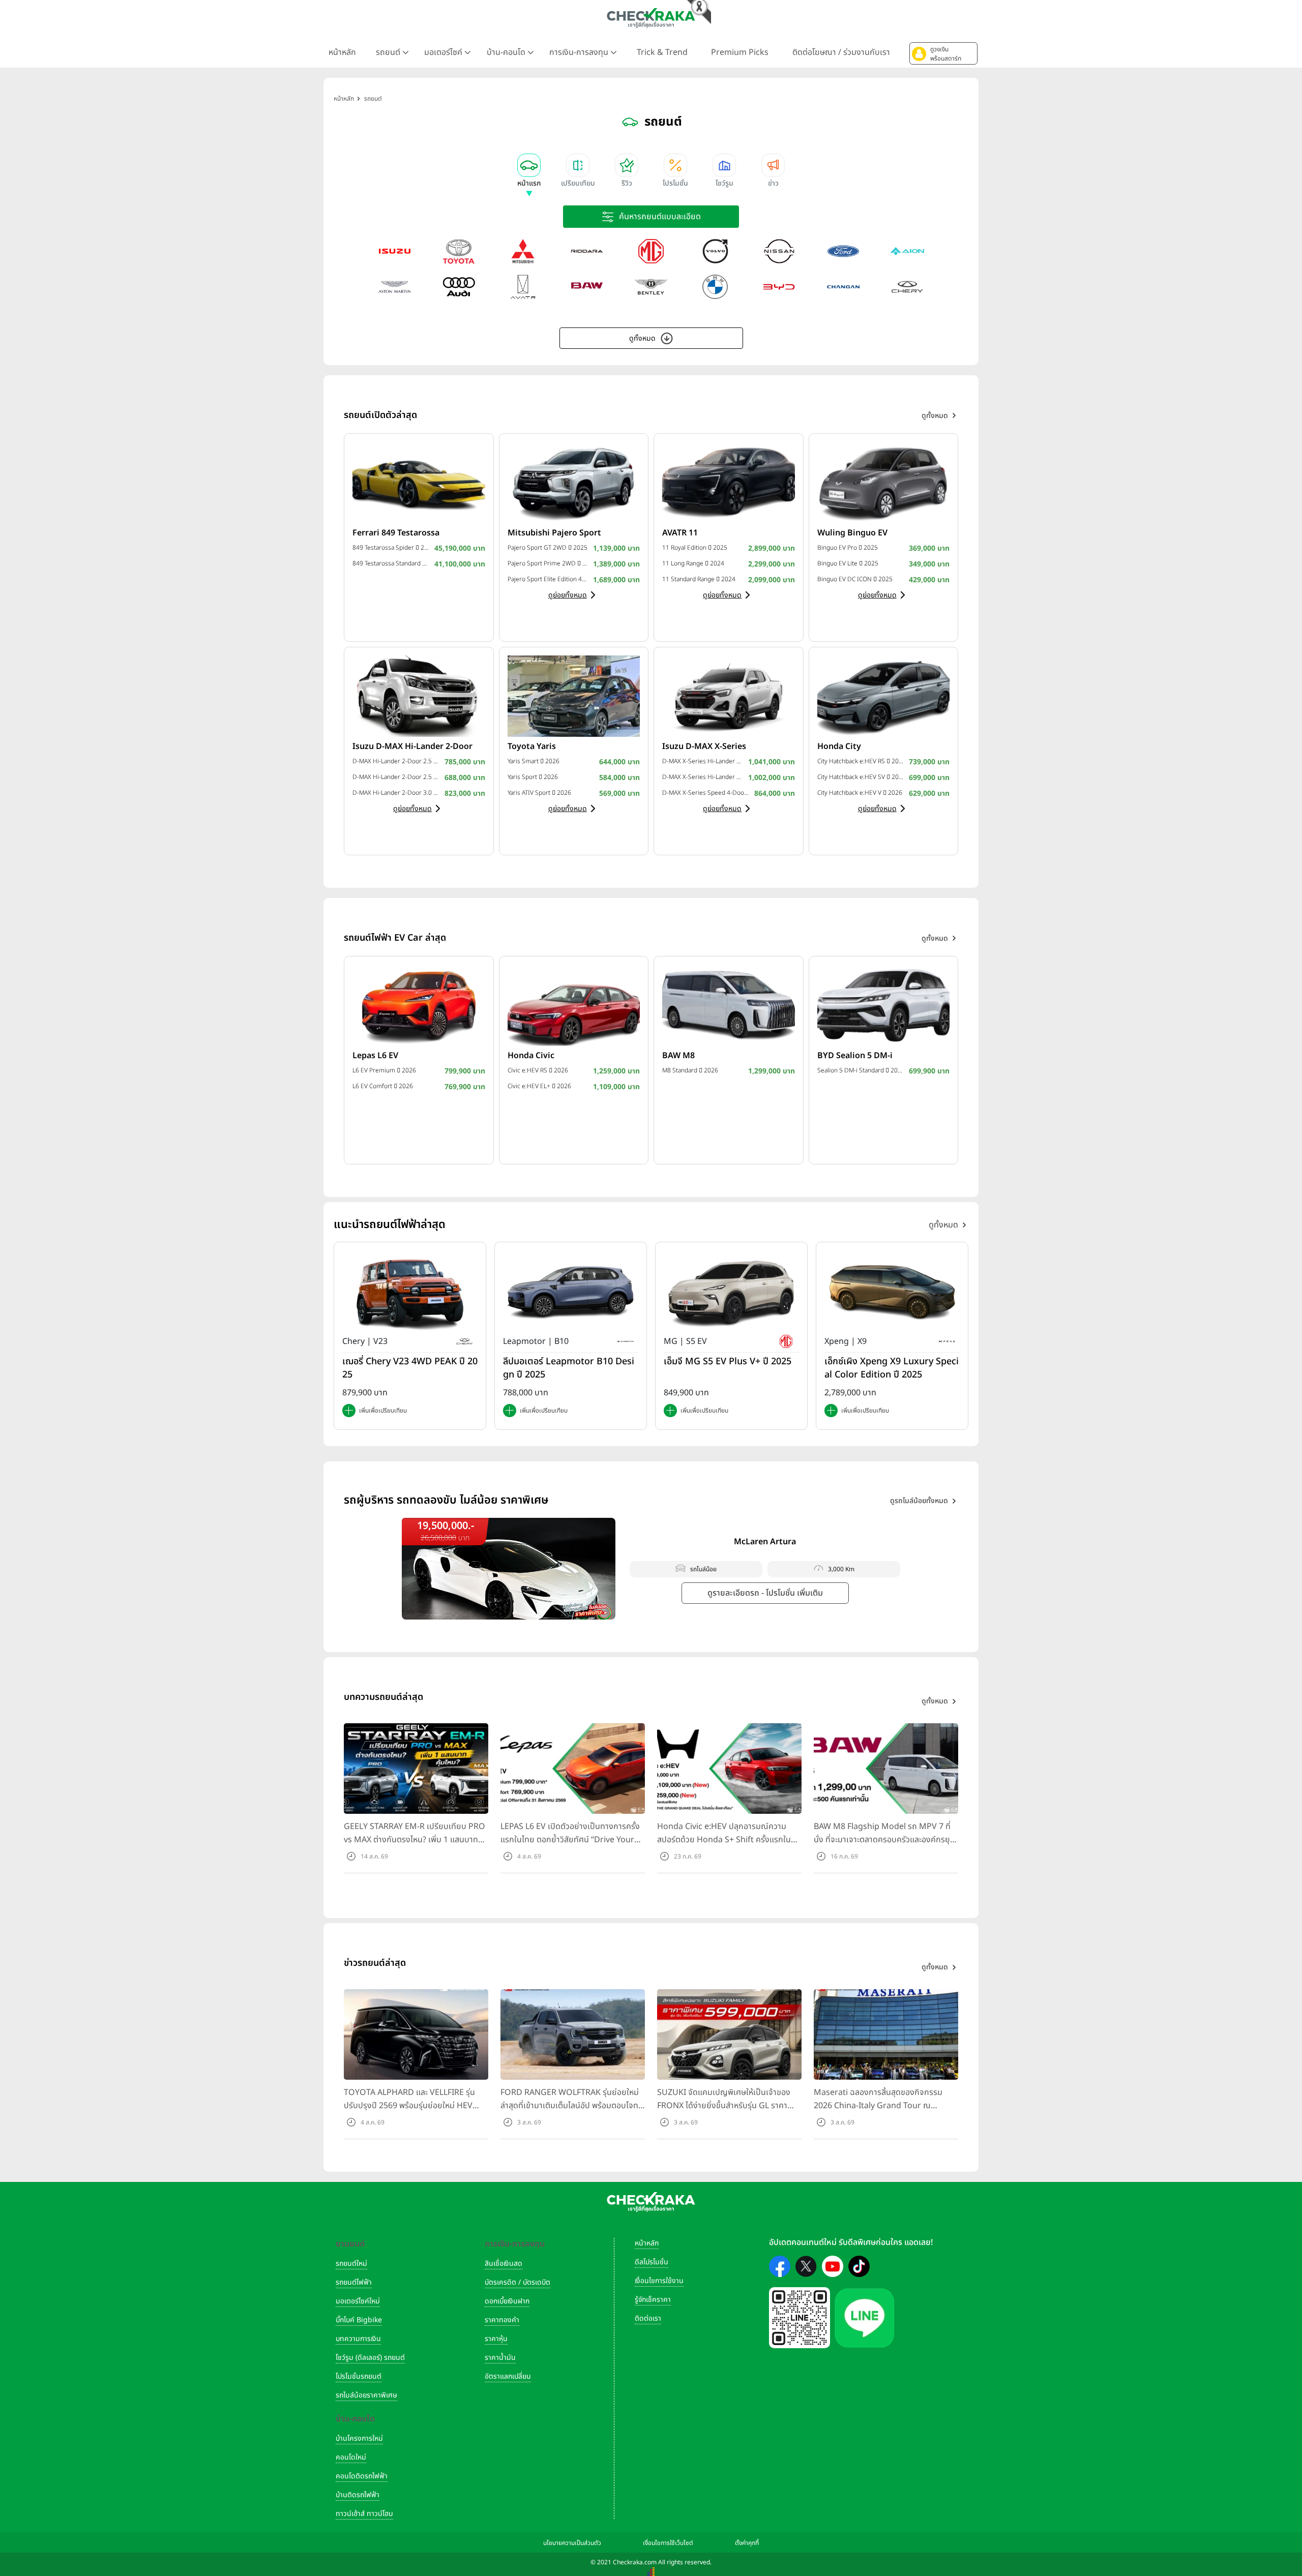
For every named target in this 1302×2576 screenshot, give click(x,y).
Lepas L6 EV (375, 1056)
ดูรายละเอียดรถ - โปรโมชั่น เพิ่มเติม (765, 1593)
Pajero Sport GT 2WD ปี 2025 (548, 548)
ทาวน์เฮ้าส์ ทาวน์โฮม (364, 2514)
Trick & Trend (662, 52)
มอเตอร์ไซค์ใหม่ (358, 2301)
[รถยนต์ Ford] (843, 251)
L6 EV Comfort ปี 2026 (383, 1086)
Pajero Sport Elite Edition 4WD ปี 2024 (548, 579)
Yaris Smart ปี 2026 (534, 761)
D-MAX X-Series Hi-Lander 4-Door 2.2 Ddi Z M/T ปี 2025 (703, 777)
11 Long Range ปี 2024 (693, 563)
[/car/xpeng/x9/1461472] (892, 1293)
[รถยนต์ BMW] (715, 287)
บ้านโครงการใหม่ (359, 2438)
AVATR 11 (680, 533)
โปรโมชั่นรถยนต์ (359, 2376)
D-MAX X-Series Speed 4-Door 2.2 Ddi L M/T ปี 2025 (706, 793)
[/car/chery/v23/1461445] (410, 1293)
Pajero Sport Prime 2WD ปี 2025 (548, 563)
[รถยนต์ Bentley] (651, 287)
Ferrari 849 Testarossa (396, 533)
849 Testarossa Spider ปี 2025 (391, 548)
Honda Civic (531, 1056)
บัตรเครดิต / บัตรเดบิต (517, 2282)
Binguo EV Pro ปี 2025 (848, 548)
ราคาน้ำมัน (500, 2358)
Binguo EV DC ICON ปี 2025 (855, 579)
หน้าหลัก (342, 52)
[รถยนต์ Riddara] (587, 251)
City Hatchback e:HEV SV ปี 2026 (861, 777)
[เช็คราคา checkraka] (651, 18)
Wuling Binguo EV (852, 533)
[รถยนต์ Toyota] (459, 251)
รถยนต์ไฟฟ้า (354, 2282)
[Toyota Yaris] (574, 696)
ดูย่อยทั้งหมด (568, 595)
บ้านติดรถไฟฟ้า (358, 2495)
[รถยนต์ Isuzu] (395, 251)
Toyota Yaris (532, 746)
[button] (943, 53)
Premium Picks (740, 52)
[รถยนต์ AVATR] (523, 287)
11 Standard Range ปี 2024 (699, 579)
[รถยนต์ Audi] (459, 287)
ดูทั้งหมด (642, 338)
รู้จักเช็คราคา (653, 2300)
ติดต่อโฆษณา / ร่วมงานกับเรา (841, 52)
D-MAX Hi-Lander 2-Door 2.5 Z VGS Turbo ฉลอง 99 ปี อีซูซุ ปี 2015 (396, 761)
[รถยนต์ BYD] (779, 287)
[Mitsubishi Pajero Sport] (574, 482)
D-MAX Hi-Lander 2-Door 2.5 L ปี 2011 (396, 777)
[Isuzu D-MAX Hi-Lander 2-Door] (419, 696)
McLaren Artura (765, 1542)
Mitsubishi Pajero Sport (554, 533)
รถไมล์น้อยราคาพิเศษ (366, 2395)
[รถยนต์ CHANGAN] (843, 287)
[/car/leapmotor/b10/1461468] (571, 1293)
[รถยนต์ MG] (651, 251)
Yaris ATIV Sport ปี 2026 (539, 793)
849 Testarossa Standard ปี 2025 (391, 563)
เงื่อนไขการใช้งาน (659, 2281)
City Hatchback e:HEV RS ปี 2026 (861, 761)
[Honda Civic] (574, 1005)
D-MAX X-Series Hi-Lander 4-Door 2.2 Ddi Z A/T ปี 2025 (703, 761)
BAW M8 (678, 1056)
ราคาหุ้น (496, 2339)
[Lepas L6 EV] (419, 1005)
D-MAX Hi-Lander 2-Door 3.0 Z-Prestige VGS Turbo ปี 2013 (396, 793)
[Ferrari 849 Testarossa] (419, 482)
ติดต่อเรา (648, 2318)
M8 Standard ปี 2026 (690, 1070)
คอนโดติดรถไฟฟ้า (362, 2476)
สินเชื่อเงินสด (504, 2264)
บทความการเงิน (358, 2339)
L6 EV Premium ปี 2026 (384, 1070)
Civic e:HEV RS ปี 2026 (538, 1070)
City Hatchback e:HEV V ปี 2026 (860, 793)
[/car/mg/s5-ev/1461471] (731, 1293)
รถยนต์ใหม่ (351, 2264)
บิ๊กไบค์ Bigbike (359, 2320)
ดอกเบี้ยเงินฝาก (507, 2301)
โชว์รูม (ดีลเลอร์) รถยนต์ (370, 2358)
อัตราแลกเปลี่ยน (508, 2376)
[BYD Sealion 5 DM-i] (884, 1005)
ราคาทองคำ (502, 2320)
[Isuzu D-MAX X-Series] (729, 696)
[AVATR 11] (729, 482)
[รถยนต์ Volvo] (715, 251)
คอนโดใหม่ (351, 2457)
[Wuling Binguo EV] (884, 482)
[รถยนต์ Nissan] (779, 251)
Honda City (839, 746)
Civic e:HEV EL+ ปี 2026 (539, 1086)
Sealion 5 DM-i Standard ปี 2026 (861, 1070)
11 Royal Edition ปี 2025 (695, 548)
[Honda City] (884, 696)
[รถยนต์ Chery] (907, 287)
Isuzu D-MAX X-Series (704, 746)
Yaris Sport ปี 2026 (533, 777)
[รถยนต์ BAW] (587, 287)
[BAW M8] (729, 1005)
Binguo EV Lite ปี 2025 (848, 563)
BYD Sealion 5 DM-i (855, 1056)
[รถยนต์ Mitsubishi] (523, 251)
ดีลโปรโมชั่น (652, 2262)
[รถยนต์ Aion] (907, 251)
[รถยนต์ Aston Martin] (395, 287)
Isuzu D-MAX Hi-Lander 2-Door (412, 746)
